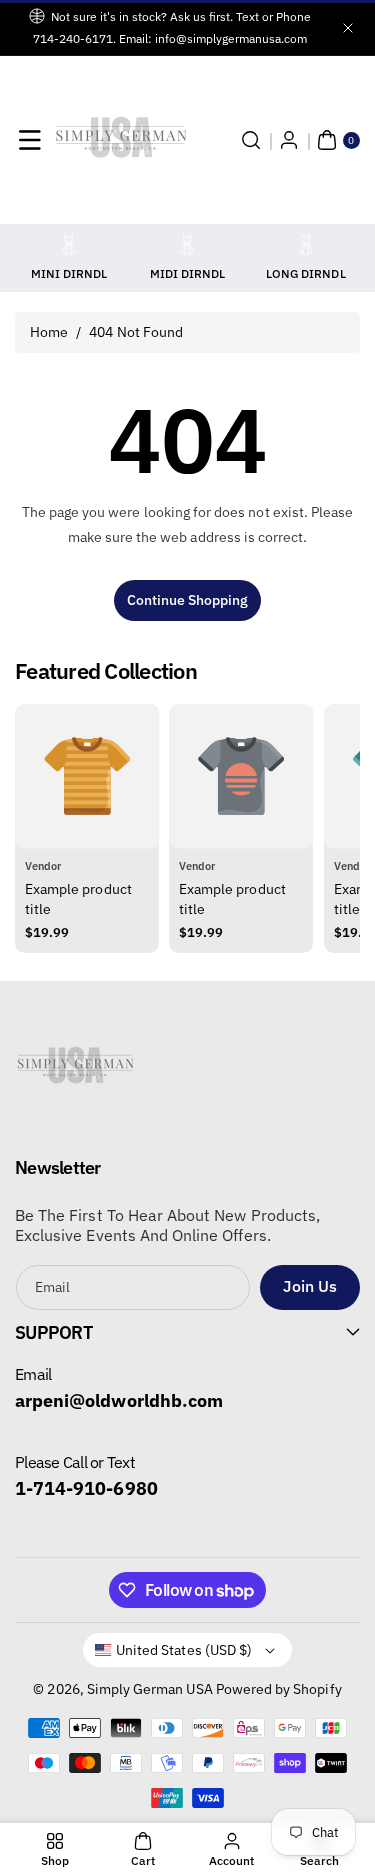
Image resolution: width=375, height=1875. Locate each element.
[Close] (348, 27)
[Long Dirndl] (306, 244)
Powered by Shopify (279, 1689)
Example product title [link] (78, 899)
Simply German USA (150, 1689)
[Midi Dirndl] (187, 244)
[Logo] (75, 1072)
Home (49, 332)
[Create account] (289, 140)
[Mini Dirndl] (69, 244)
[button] (30, 140)
